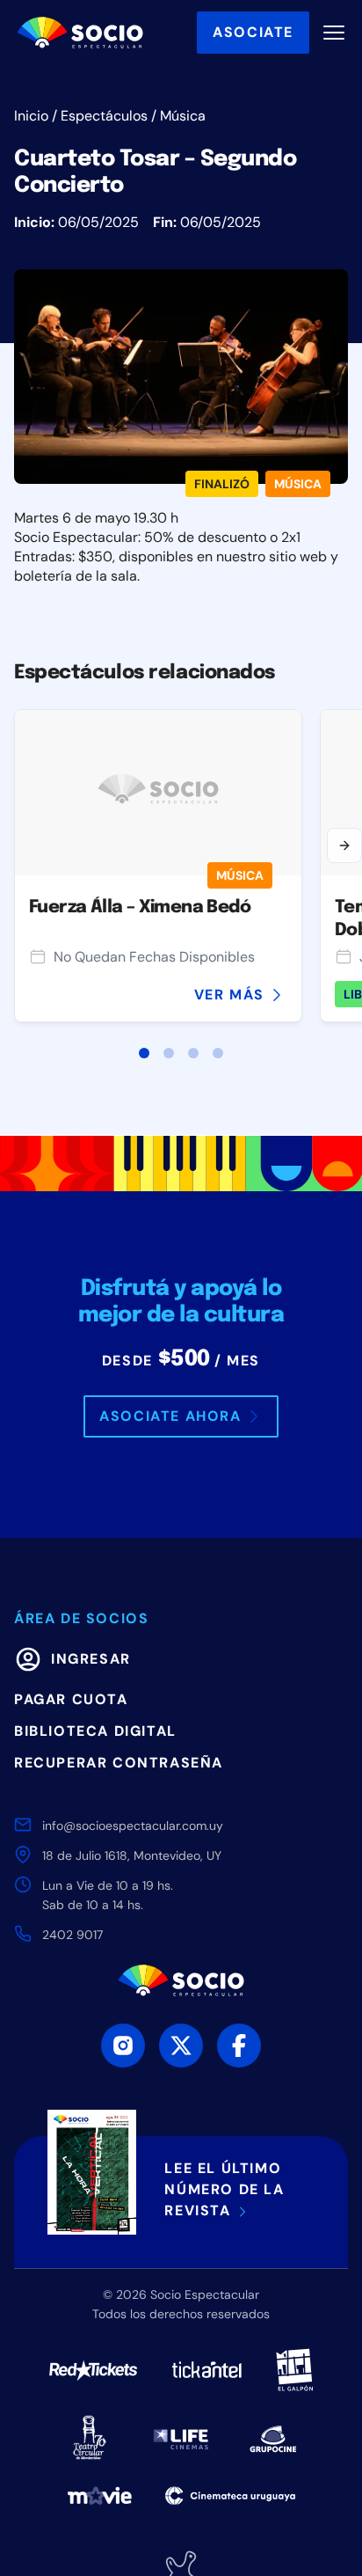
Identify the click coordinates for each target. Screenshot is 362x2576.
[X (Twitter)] (181, 2045)
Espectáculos (104, 116)
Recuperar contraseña (119, 1763)
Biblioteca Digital (95, 1731)
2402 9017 (72, 1935)
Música (183, 116)
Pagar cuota (71, 1699)
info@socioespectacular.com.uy (133, 1826)
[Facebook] (239, 2045)
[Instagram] (123, 2045)
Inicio (31, 116)
